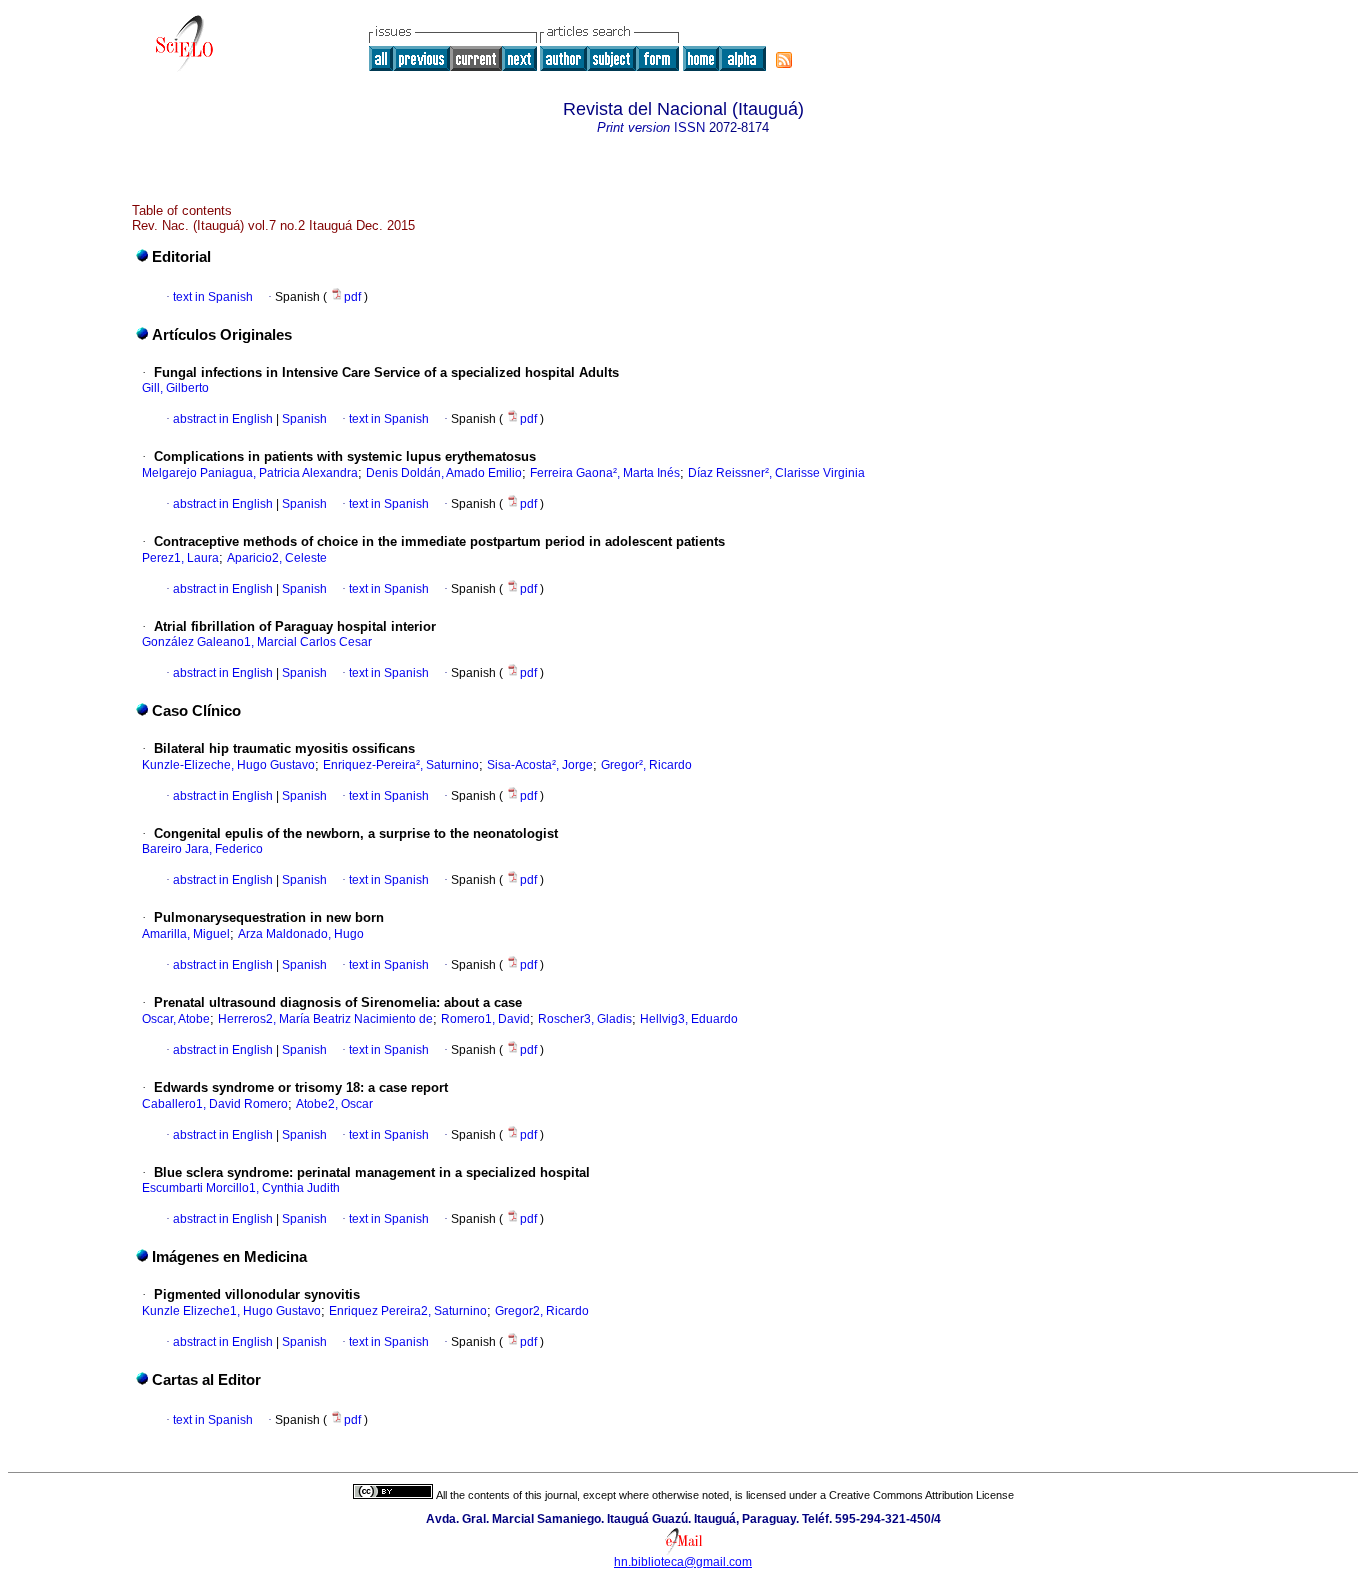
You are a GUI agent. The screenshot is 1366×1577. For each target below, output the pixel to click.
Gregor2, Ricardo (542, 1311)
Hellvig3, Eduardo (689, 1019)
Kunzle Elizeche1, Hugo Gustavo (231, 1311)
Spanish (303, 419)
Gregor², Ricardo (646, 765)
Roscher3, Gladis (585, 1019)
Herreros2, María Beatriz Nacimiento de (325, 1019)
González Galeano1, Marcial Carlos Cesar (257, 642)
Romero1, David (485, 1019)
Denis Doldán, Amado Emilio (444, 473)
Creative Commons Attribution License (921, 1495)
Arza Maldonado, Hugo (301, 934)
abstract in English (223, 419)
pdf (354, 297)
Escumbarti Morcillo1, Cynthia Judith (241, 1188)
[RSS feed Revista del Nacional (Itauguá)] (784, 60)
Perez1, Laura (180, 558)
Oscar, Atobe (176, 1019)
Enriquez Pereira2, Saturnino (408, 1311)
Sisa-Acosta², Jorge (540, 765)
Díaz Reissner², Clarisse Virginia (776, 473)
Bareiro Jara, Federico (202, 849)
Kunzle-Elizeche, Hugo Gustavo (228, 765)
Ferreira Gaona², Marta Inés (605, 473)
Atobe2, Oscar (334, 1104)
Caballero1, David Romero (215, 1104)
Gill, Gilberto (175, 388)
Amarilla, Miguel (186, 934)
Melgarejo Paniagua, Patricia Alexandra (250, 473)
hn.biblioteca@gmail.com (683, 1562)
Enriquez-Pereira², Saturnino (401, 765)
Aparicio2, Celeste (277, 558)
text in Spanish (213, 297)
